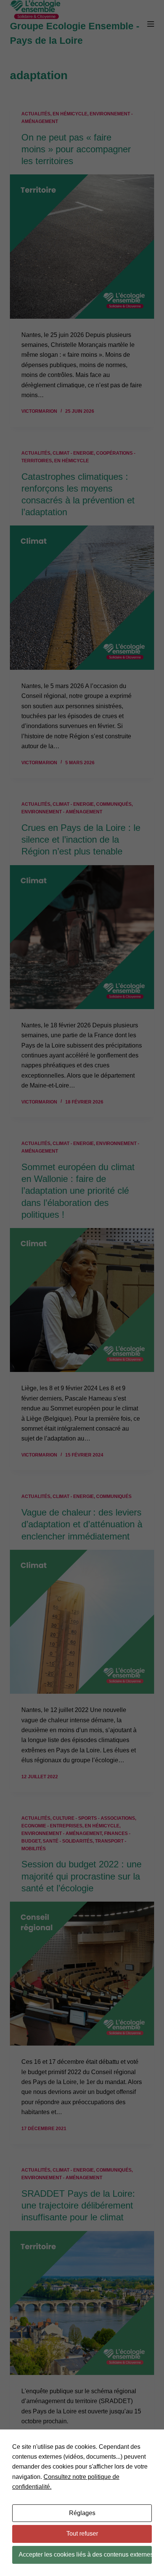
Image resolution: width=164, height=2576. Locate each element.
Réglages (82, 2513)
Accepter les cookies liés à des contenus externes (85, 2554)
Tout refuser (82, 2534)
